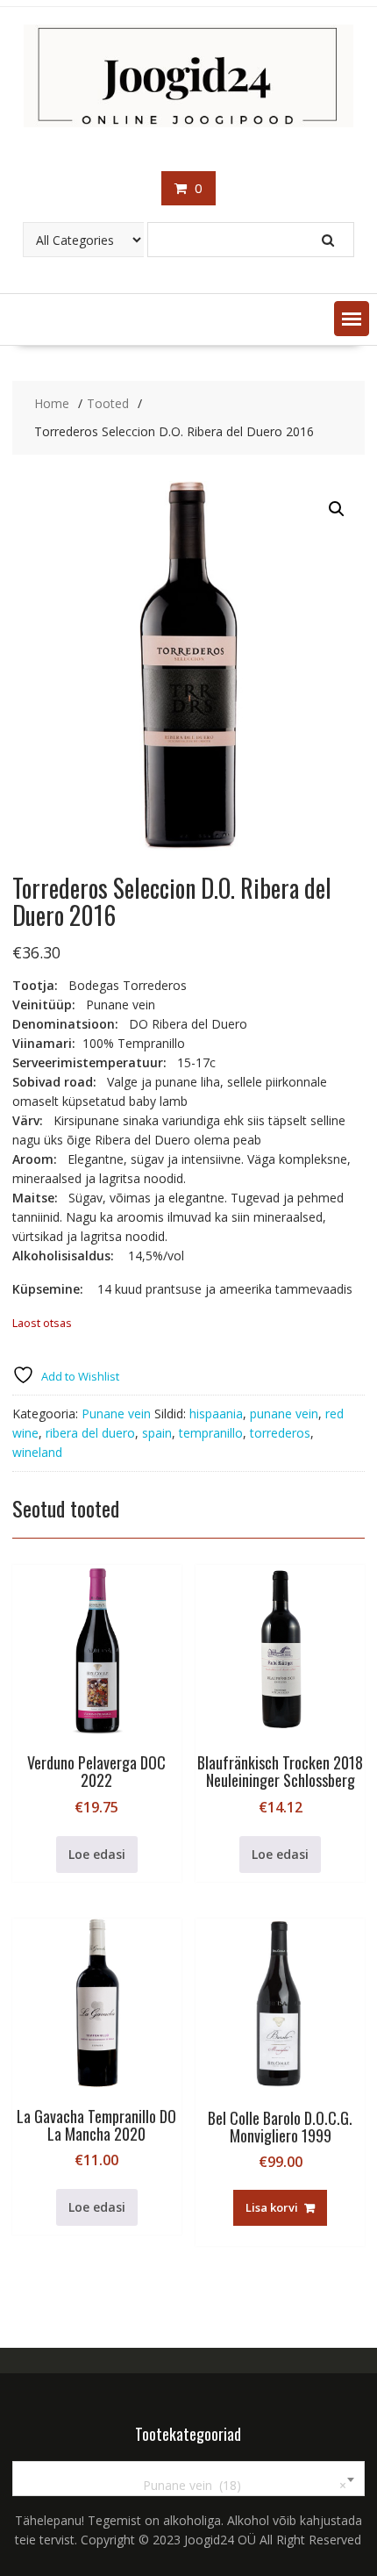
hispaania (216, 1414)
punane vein (284, 1414)
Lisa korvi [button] (272, 2207)
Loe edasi (97, 1854)
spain (157, 1433)
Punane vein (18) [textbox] (234, 2485)
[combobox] (189, 2479)
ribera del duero (90, 1433)
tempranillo (211, 1433)
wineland (37, 1452)
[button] (352, 319)
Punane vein (116, 1414)
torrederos (280, 1433)
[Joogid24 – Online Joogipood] (189, 122)
